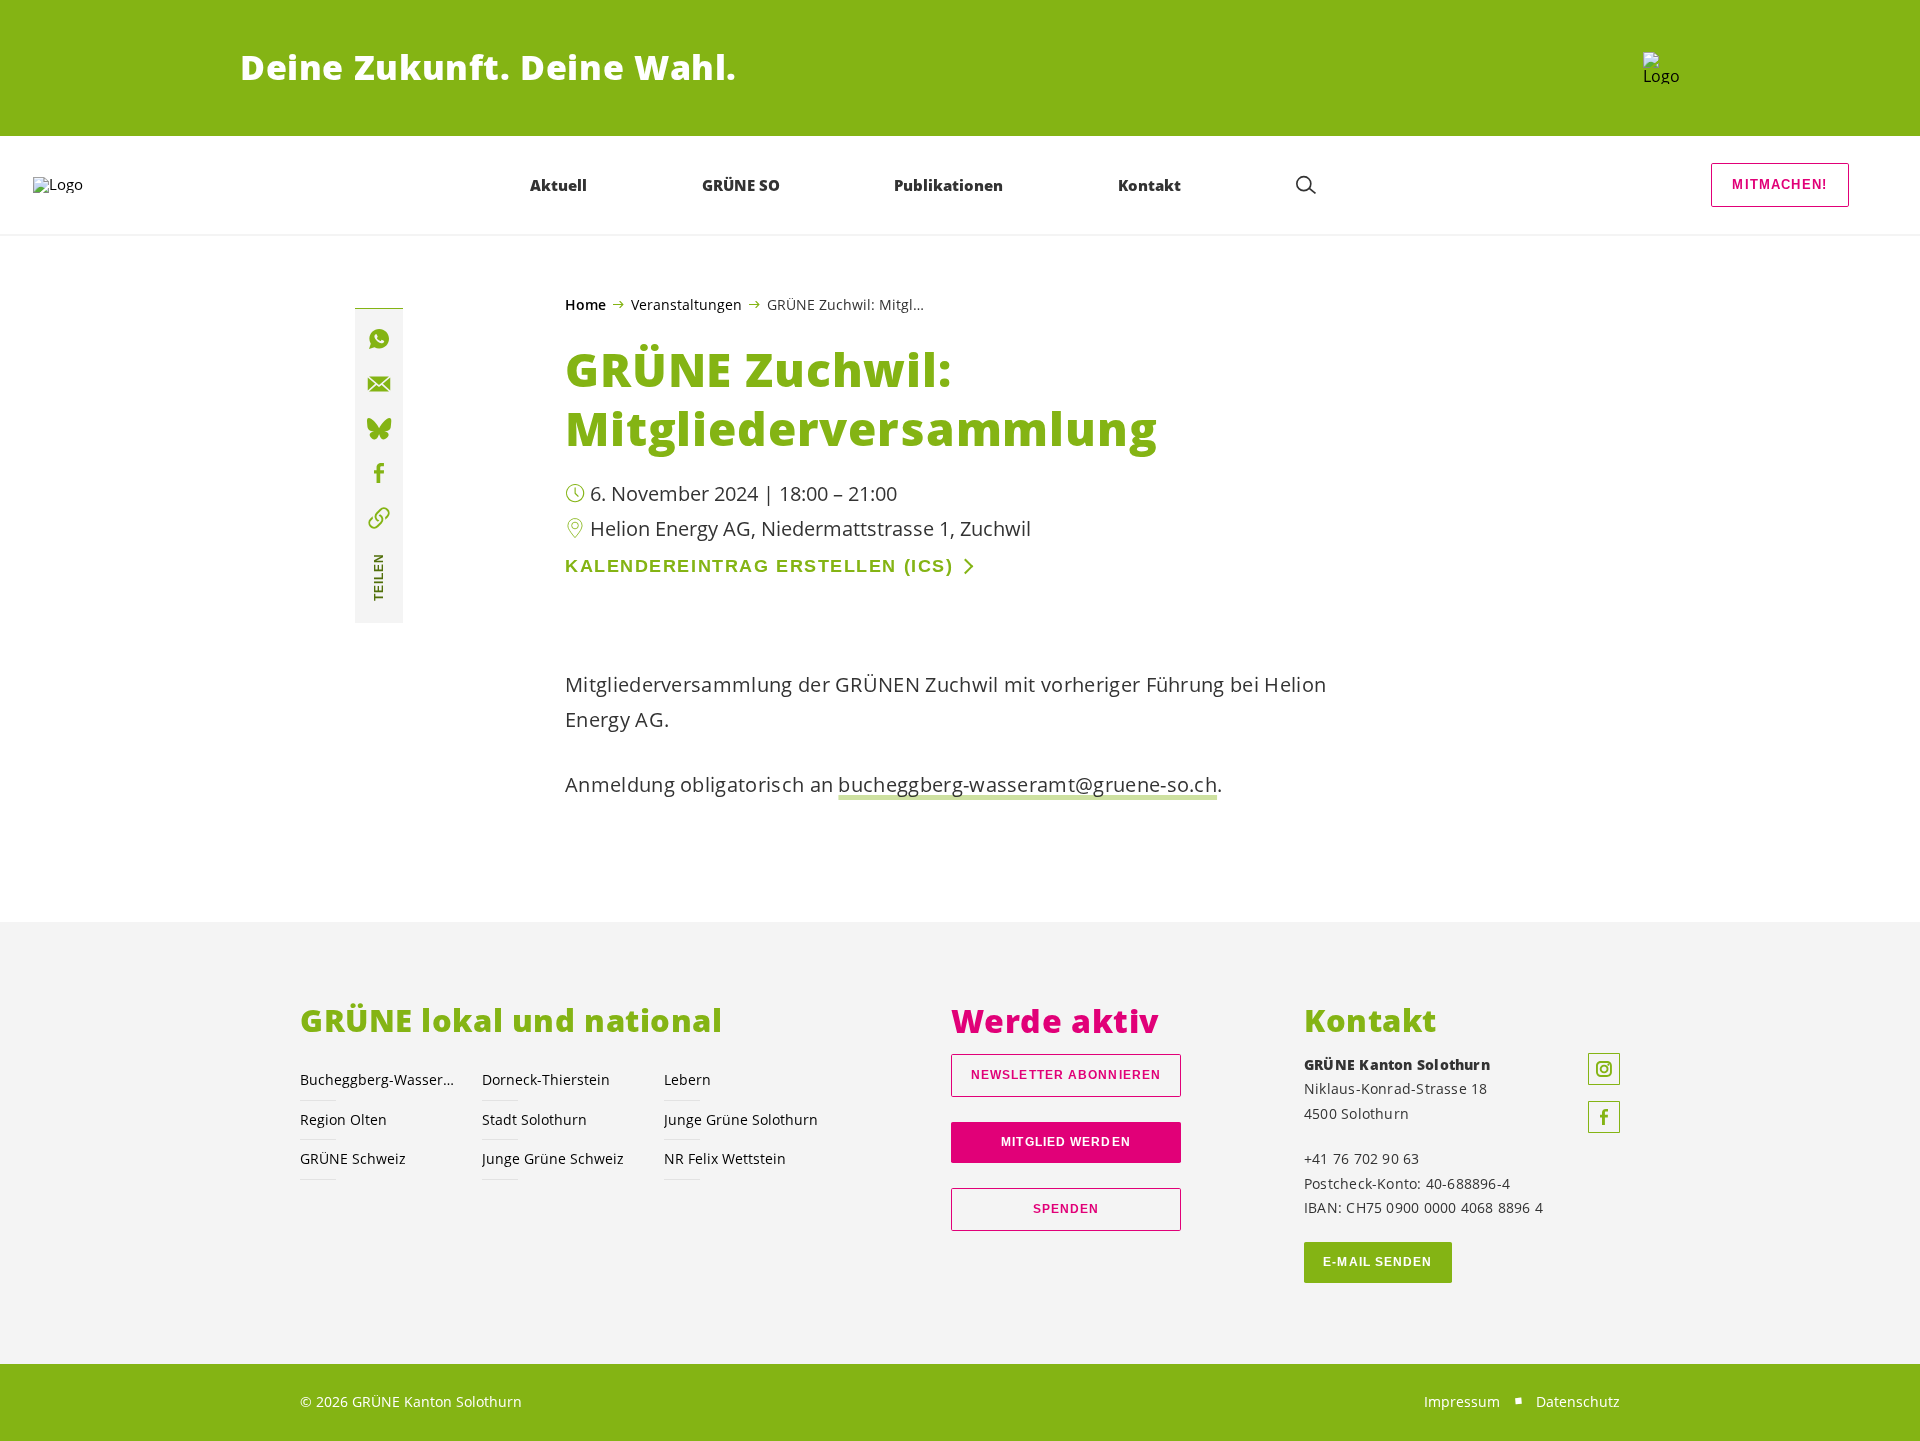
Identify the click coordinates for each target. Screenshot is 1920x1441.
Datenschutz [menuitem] (1578, 1401)
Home (585, 305)
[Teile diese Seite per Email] (379, 384)
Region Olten (343, 1119)
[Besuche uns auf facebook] (1604, 1117)
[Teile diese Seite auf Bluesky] (379, 429)
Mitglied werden (1065, 1142)
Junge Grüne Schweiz (553, 1158)
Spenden (1066, 1209)
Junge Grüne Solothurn (741, 1119)
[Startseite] (1661, 68)
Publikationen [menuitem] (948, 185)
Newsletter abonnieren (1066, 1075)
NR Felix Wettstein (725, 1158)
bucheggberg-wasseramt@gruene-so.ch (1027, 784)
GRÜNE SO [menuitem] (741, 185)
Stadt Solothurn (534, 1119)
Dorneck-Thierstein (546, 1079)
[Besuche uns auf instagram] (1604, 1069)
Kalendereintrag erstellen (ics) (759, 566)
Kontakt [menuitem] (1149, 185)
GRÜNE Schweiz (353, 1158)
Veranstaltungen (686, 304)
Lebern (687, 1079)
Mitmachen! (1779, 184)
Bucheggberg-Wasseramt (379, 1079)
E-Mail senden (1377, 1262)
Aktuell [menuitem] (558, 185)
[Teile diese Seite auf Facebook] (379, 474)
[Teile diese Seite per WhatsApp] (379, 339)
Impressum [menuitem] (1462, 1401)
